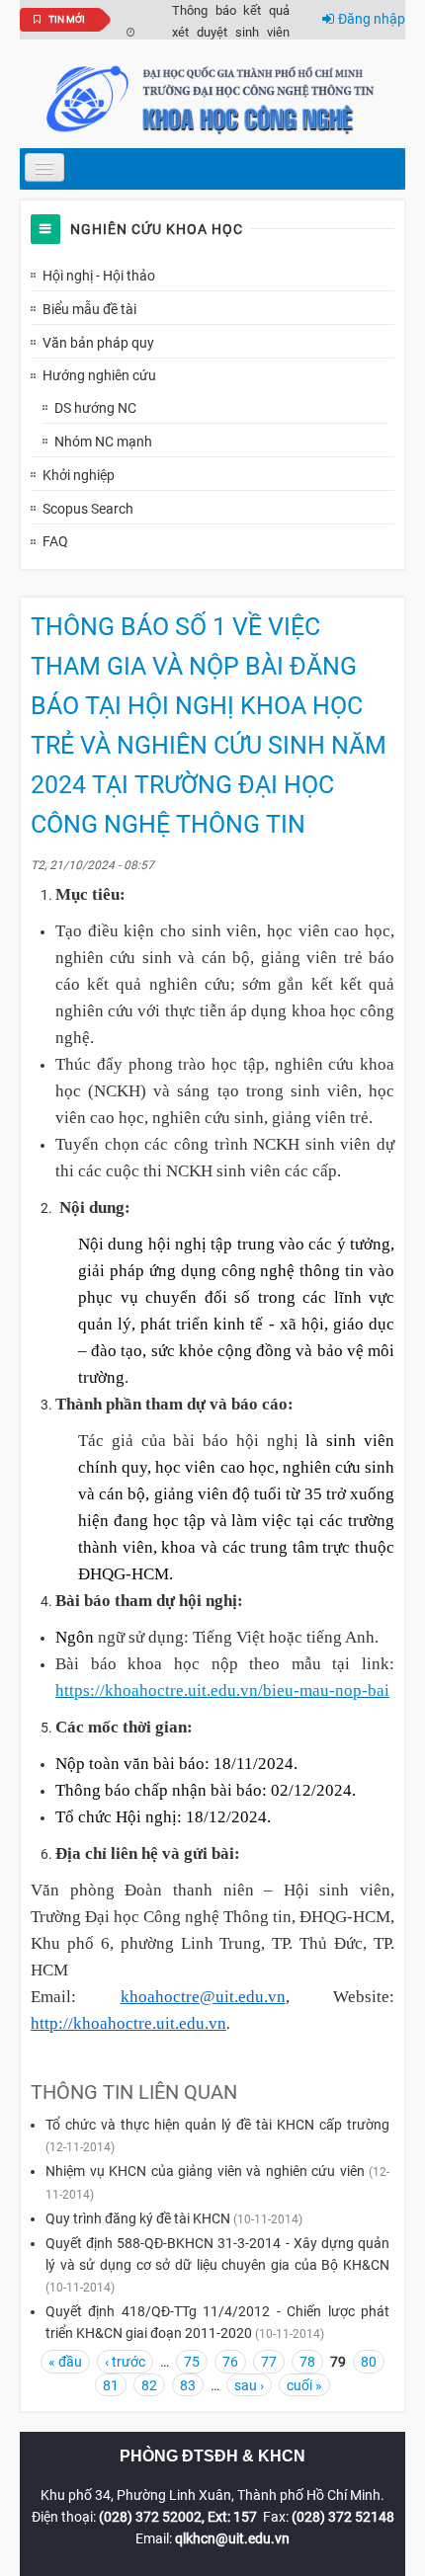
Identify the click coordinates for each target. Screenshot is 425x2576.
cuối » (304, 2385)
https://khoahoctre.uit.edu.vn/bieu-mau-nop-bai (222, 1690)
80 (369, 2362)
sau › (249, 2385)
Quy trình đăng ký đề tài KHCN (138, 2218)
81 (111, 2385)
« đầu (65, 2362)
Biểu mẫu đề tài (89, 309)
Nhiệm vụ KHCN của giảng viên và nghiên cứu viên (205, 2171)
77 (269, 2362)
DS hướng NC (95, 408)
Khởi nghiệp (79, 475)
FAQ (55, 541)
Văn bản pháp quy (98, 343)
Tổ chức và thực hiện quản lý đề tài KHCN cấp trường (217, 2125)
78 (307, 2362)
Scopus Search (88, 509)
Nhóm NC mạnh (103, 442)
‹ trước (125, 2362)
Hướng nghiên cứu (99, 375)
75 (192, 2362)
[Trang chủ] (212, 98)
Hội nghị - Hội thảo (99, 276)
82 (149, 2385)
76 (230, 2362)
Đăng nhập (372, 19)
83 (188, 2385)
